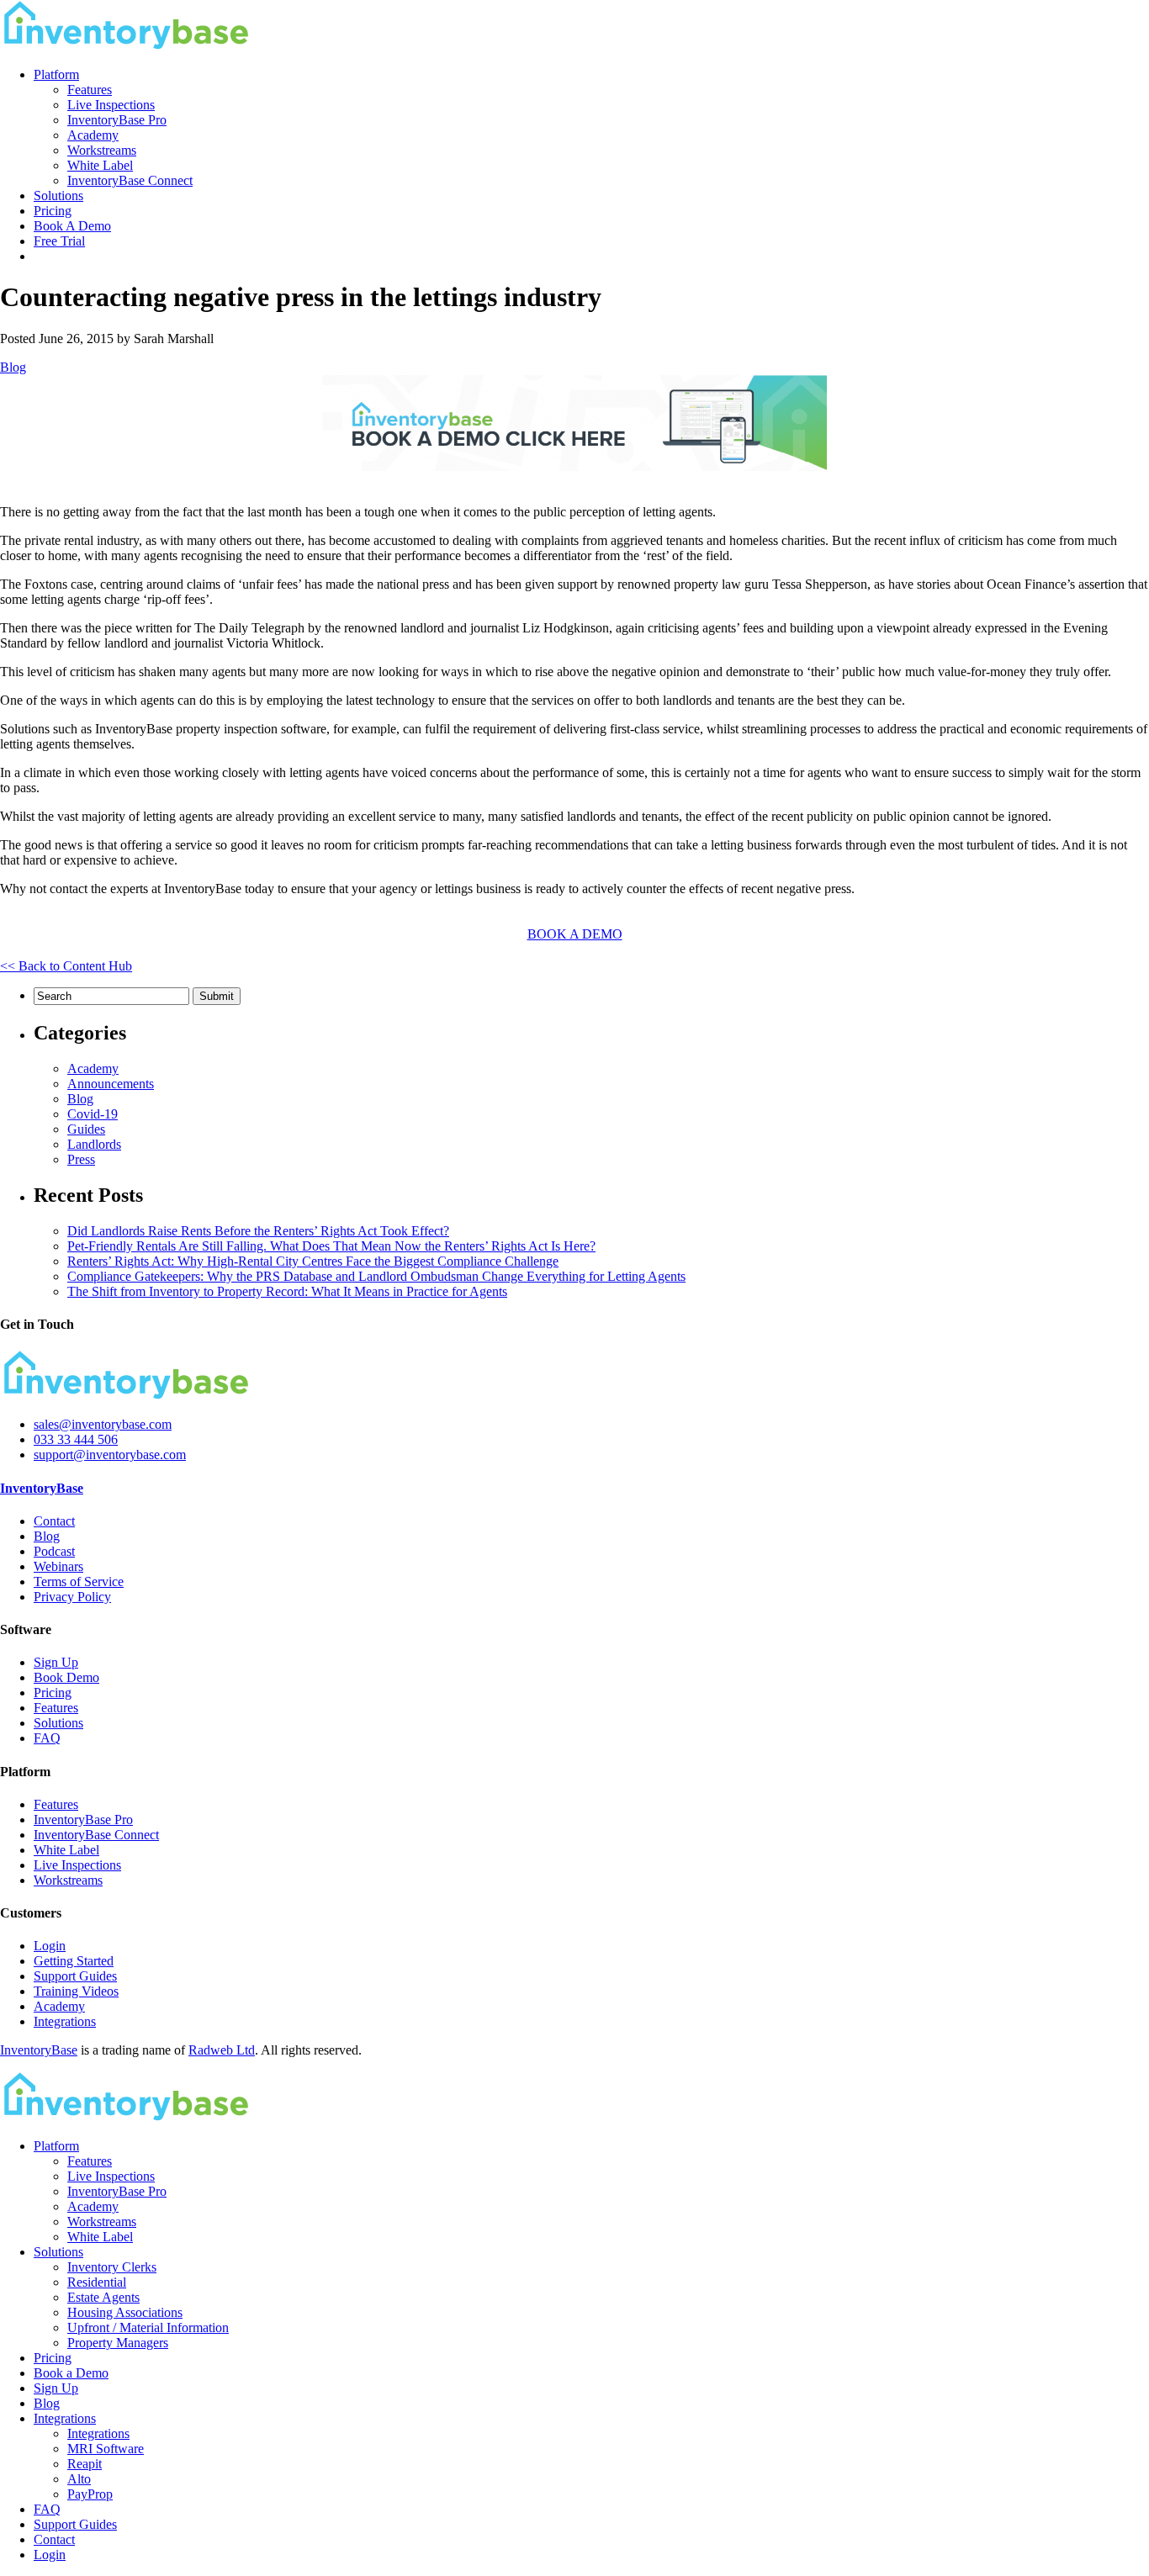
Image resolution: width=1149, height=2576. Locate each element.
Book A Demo (72, 226)
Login (50, 1946)
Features (90, 90)
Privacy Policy (72, 1597)
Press (81, 1159)
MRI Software (106, 2449)
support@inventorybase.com (110, 1455)
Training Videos (76, 1991)
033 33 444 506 (76, 1439)
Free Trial (59, 241)
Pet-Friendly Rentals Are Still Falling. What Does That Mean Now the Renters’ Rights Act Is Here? (331, 1246)
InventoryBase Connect (130, 180)
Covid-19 (93, 1114)
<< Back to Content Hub (66, 966)
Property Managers (118, 2343)
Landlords (94, 1144)
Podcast (54, 1551)
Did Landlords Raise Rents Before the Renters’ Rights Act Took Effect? (258, 1231)
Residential (97, 2282)
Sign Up (56, 1662)
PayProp (90, 2494)
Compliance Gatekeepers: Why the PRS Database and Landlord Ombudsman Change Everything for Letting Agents (376, 1276)
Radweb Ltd (222, 2050)
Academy (93, 135)
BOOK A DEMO (575, 934)
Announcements (111, 1084)
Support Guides (75, 1976)
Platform (56, 74)
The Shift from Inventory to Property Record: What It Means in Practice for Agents (287, 1291)
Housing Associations (125, 2312)
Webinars (58, 1566)
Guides (86, 1129)
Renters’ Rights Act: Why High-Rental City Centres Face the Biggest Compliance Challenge (313, 1261)
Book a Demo (71, 2373)
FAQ (47, 1738)
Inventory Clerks (112, 2267)
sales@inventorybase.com (103, 1424)
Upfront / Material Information (148, 2327)
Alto (79, 2479)
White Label (100, 165)
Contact (54, 1521)
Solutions (58, 196)
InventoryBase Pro (117, 120)
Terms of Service (79, 1582)
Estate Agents (103, 2297)
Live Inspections (111, 105)
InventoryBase (42, 1488)
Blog (13, 367)
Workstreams (102, 150)
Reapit (85, 2464)
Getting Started (74, 1961)
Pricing (53, 211)
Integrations (65, 2021)
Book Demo (66, 1677)
